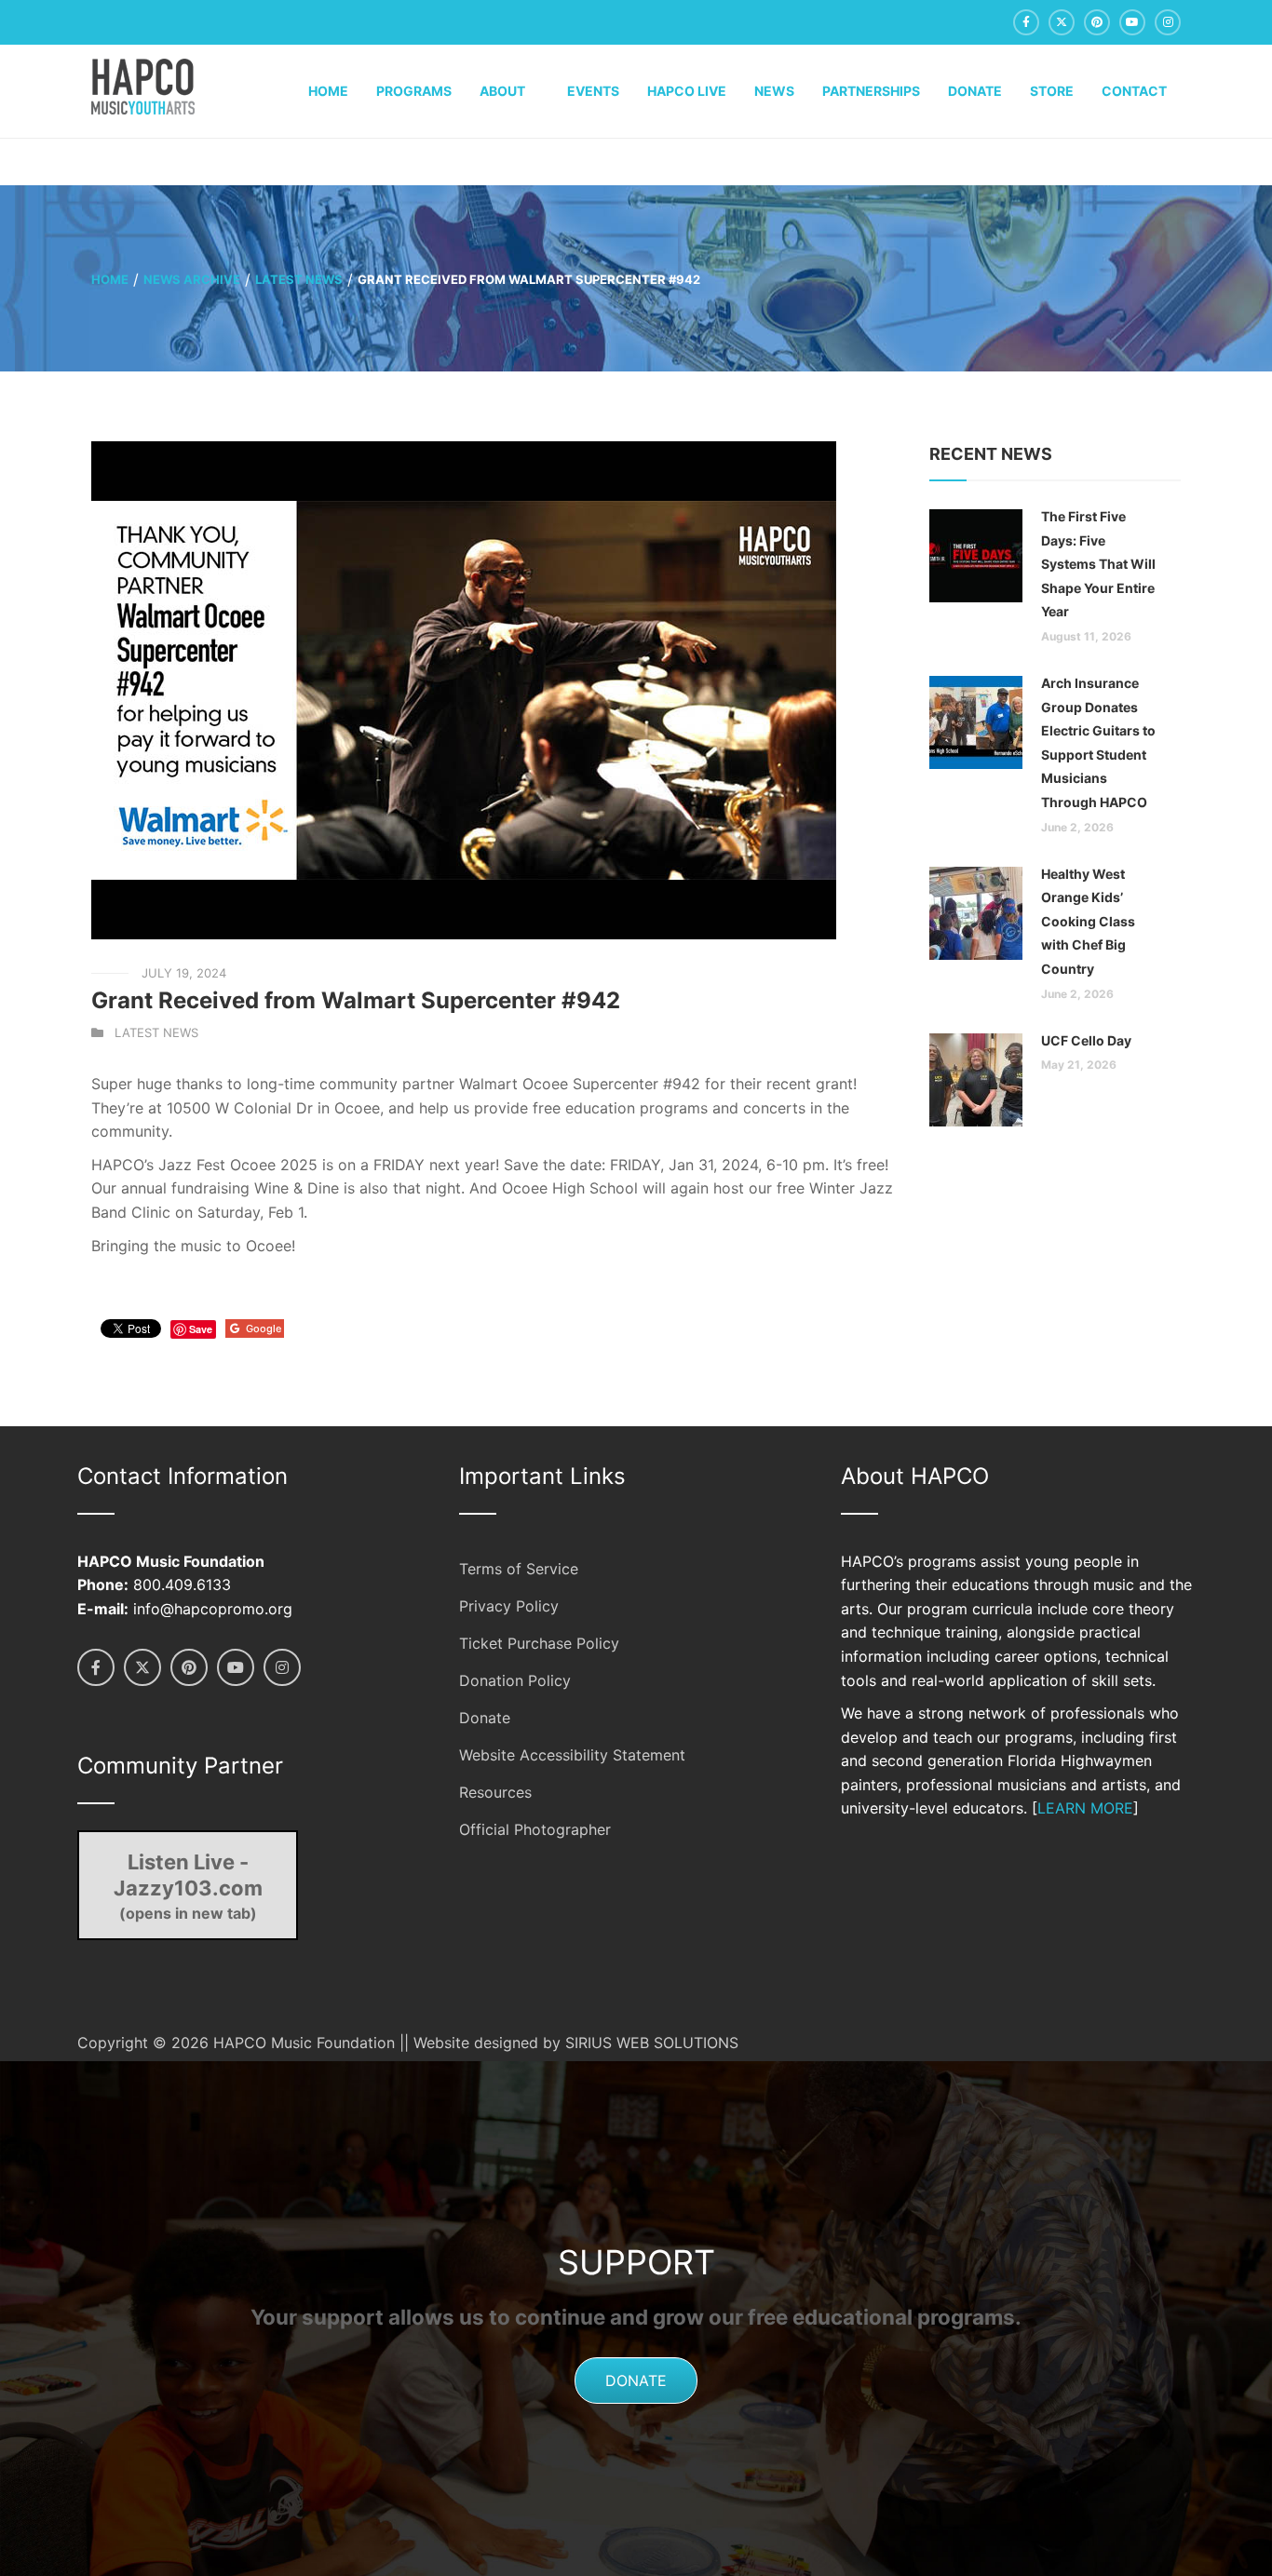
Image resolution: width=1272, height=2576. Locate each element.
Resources (495, 1792)
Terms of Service (519, 1569)
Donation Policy (515, 1680)
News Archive (192, 279)
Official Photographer (535, 1829)
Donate (485, 1718)
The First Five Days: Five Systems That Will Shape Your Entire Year (1098, 564)
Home (110, 279)
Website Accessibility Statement (572, 1755)
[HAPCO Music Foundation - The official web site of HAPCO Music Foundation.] (143, 85)
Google (264, 1328)
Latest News (299, 279)
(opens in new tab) (188, 1886)
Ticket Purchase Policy (539, 1643)
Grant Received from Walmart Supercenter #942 (356, 1000)
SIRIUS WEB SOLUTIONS (652, 2043)
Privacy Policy (509, 1606)
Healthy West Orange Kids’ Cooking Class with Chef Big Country (1088, 921)
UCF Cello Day (1086, 1040)
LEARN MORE (1085, 1808)
